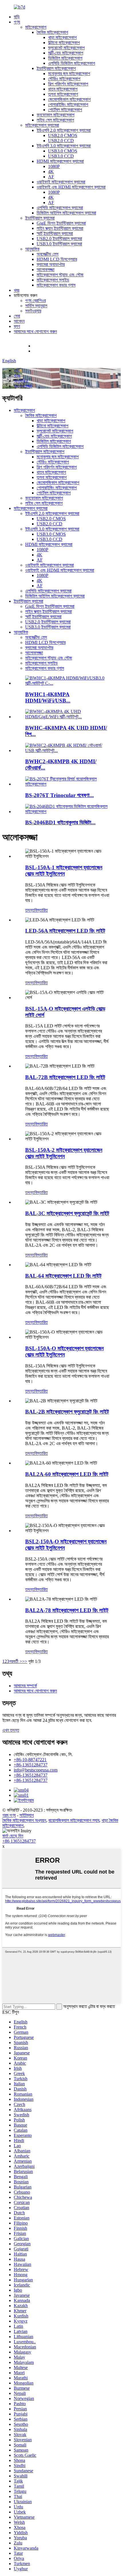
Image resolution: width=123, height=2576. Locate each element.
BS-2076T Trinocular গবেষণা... (59, 795)
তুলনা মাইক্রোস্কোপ (63, 94)
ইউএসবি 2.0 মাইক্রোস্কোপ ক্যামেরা (64, 130)
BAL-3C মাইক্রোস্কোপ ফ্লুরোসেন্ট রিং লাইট (67, 1213)
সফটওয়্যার (33, 311)
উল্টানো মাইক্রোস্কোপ (64, 43)
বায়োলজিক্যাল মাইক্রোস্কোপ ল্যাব (74, 1820)
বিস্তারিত (41, 910)
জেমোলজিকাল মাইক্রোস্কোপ (69, 99)
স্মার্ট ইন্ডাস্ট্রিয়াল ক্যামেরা (55, 233)
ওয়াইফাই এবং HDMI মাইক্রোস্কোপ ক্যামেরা (71, 187)
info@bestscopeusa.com (55, 351)
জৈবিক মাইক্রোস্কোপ (52, 32)
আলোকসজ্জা (45, 270)
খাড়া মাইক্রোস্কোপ (62, 37)
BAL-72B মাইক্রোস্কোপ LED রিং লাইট (65, 1077)
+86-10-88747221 (50, 346)
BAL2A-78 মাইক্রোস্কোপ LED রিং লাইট (67, 1610)
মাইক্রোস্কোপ (36, 27)
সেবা (17, 316)
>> (25, 1661)
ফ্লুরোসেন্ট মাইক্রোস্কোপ (66, 48)
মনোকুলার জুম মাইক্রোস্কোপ (69, 74)
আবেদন (19, 321)
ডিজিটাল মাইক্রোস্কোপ (65, 58)
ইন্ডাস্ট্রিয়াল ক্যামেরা (40, 218)
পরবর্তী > (16, 1661)
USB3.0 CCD (61, 156)
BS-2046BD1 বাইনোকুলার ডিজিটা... (60, 822)
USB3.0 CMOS (63, 151)
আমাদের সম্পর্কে (25, 1686)
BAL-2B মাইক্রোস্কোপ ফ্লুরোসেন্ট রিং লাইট (67, 1412)
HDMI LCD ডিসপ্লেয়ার (57, 259)
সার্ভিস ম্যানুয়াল (36, 306)
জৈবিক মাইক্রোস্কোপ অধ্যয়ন (24, 1820)
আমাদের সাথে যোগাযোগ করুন (35, 331)
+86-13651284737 (31, 1765)
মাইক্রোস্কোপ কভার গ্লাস (56, 285)
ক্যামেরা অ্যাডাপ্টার (51, 264)
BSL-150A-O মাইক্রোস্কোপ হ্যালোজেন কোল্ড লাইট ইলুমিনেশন (64, 1351)
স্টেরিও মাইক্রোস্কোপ (64, 79)
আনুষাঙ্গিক (32, 249)
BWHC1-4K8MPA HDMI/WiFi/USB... (48, 697)
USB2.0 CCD (61, 141)
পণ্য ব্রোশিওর (35, 301)
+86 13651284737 (19, 1841)
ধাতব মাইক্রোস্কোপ (63, 89)
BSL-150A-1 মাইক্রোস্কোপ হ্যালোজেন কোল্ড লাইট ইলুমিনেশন (64, 871)
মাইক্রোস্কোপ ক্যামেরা (42, 125)
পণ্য (17, 22)
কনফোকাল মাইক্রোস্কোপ (55, 115)
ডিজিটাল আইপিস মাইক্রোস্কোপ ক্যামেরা (66, 213)
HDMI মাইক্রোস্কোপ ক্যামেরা (60, 161)
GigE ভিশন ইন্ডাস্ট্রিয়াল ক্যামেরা (61, 223)
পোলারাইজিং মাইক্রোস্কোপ (68, 104)
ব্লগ (17, 326)
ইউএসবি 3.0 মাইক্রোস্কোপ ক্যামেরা (64, 146)
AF (51, 177)
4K (51, 172)
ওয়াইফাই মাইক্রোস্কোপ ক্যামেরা (61, 182)
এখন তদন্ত (11, 1730)
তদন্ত (30, 910)
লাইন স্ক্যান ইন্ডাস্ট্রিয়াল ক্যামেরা (60, 228)
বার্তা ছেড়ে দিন (13, 1836)
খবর (16, 290)
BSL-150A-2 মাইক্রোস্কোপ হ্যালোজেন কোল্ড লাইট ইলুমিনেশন (64, 1153)
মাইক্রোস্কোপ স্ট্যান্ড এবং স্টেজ (60, 275)
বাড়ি (17, 17)
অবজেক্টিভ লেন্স (47, 254)
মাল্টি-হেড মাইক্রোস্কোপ (66, 53)
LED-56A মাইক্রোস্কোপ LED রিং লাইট (65, 931)
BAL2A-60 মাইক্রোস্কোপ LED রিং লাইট (67, 1474)
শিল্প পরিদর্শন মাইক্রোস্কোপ (68, 84)
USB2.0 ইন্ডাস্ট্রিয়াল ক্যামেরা (59, 239)
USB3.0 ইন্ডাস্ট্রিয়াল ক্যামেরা (59, 244)
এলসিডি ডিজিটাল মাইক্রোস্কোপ (72, 63)
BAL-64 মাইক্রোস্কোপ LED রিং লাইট (63, 1276)
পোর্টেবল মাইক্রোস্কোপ (65, 110)
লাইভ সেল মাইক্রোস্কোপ (55, 120)
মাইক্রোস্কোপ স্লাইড (53, 280)
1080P (54, 166)
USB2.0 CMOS (63, 135)
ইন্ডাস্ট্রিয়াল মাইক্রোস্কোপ (56, 68)
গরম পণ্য (9, 1815)
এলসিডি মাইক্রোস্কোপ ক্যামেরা (60, 208)
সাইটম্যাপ (27, 1815)
